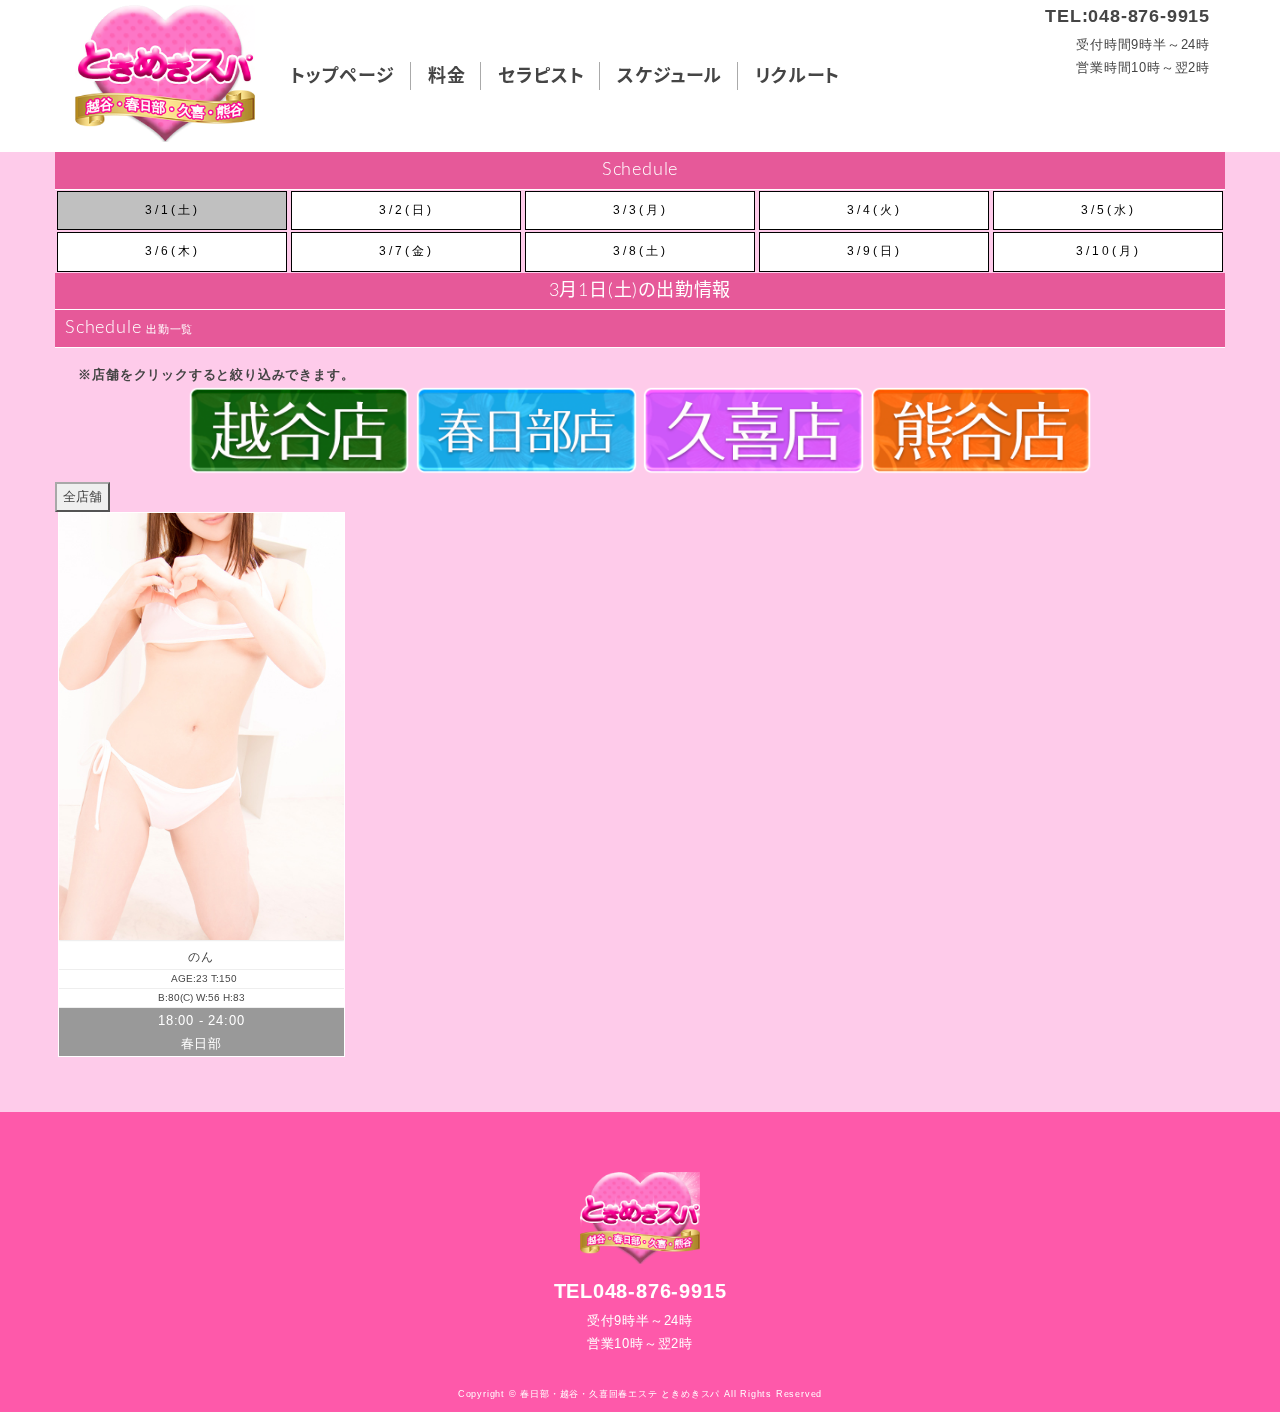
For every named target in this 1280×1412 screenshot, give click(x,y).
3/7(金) (406, 251)
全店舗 (82, 496)
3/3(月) (640, 210)
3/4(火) (874, 210)
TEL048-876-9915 (640, 1291)
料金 (447, 77)
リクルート (797, 77)
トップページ (342, 77)
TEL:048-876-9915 (1127, 16)
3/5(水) (1108, 210)
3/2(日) (406, 210)
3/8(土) (640, 251)
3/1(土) (172, 210)
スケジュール (669, 77)
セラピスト (541, 77)
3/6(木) (172, 251)
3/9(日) (874, 251)
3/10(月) (1108, 251)
